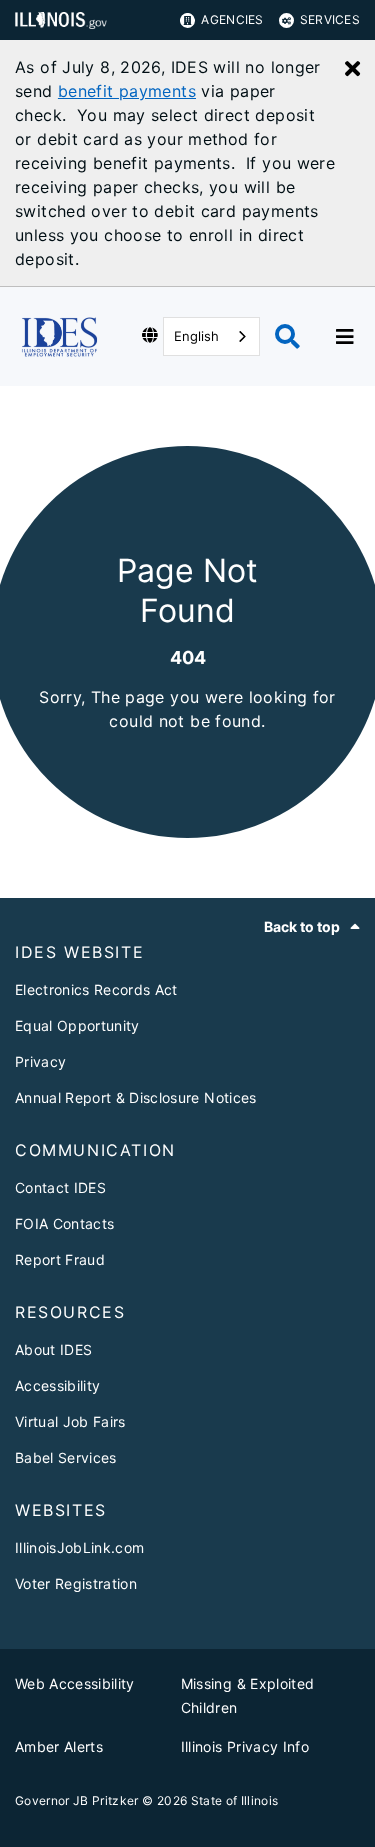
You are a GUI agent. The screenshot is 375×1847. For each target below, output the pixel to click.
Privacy (40, 1061)
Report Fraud (60, 1259)
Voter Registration (76, 1583)
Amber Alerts (59, 1746)
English (196, 336)
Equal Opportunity (77, 1025)
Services (330, 19)
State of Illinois (235, 1800)
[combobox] (211, 336)
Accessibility (57, 1385)
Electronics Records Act (96, 989)
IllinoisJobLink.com (79, 1547)
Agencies (232, 19)
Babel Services (66, 1457)
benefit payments (127, 91)
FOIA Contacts (64, 1223)
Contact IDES (60, 1187)
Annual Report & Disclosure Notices (136, 1097)
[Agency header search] (287, 336)
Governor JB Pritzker (77, 1800)
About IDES (53, 1349)
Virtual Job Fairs (70, 1421)
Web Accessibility (75, 1683)
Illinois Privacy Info (245, 1746)
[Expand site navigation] (345, 337)
